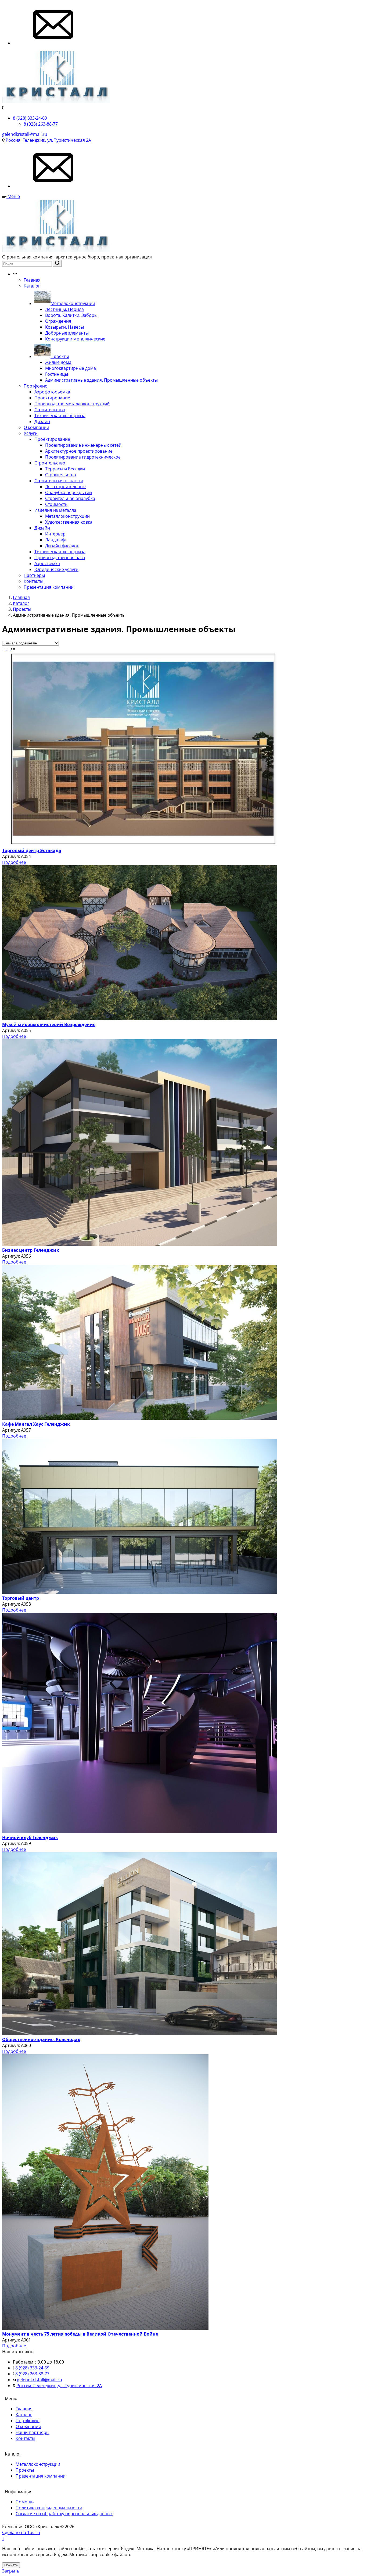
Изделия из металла (55, 510)
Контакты (33, 581)
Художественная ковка (69, 522)
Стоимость (56, 504)
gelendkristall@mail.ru (25, 134)
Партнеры (34, 575)
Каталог (32, 286)
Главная (32, 280)
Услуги (31, 433)
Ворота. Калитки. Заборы (71, 315)
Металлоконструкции (73, 303)
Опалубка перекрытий (69, 492)
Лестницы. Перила (64, 309)
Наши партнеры (33, 2432)
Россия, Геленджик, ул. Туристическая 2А (48, 140)
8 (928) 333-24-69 (30, 118)
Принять (11, 2565)
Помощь (25, 2502)
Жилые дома (58, 362)
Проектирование (52, 398)
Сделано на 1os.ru (21, 2532)
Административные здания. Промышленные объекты (101, 380)
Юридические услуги (56, 569)
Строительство (50, 410)
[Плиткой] (4, 649)
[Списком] (9, 649)
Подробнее (14, 862)
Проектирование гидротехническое (83, 457)
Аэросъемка (47, 563)
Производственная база (60, 558)
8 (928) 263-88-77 (41, 124)
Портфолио (36, 386)
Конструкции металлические (75, 339)
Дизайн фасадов (62, 546)
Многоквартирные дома (71, 368)
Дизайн (42, 421)
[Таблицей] (13, 649)
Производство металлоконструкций (72, 404)
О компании (36, 427)
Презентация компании (49, 587)
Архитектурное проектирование (79, 451)
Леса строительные (65, 487)
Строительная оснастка (59, 481)
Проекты (60, 356)
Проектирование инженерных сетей (83, 445)
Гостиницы (57, 374)
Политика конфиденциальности (49, 2508)
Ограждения (58, 321)
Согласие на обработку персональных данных (64, 2514)
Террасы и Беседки (65, 469)
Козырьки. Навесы (64, 327)
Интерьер (55, 534)
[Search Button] (57, 263)
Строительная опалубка (70, 498)
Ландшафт (56, 540)
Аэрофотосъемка (52, 392)
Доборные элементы (67, 333)
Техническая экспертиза (60, 416)
